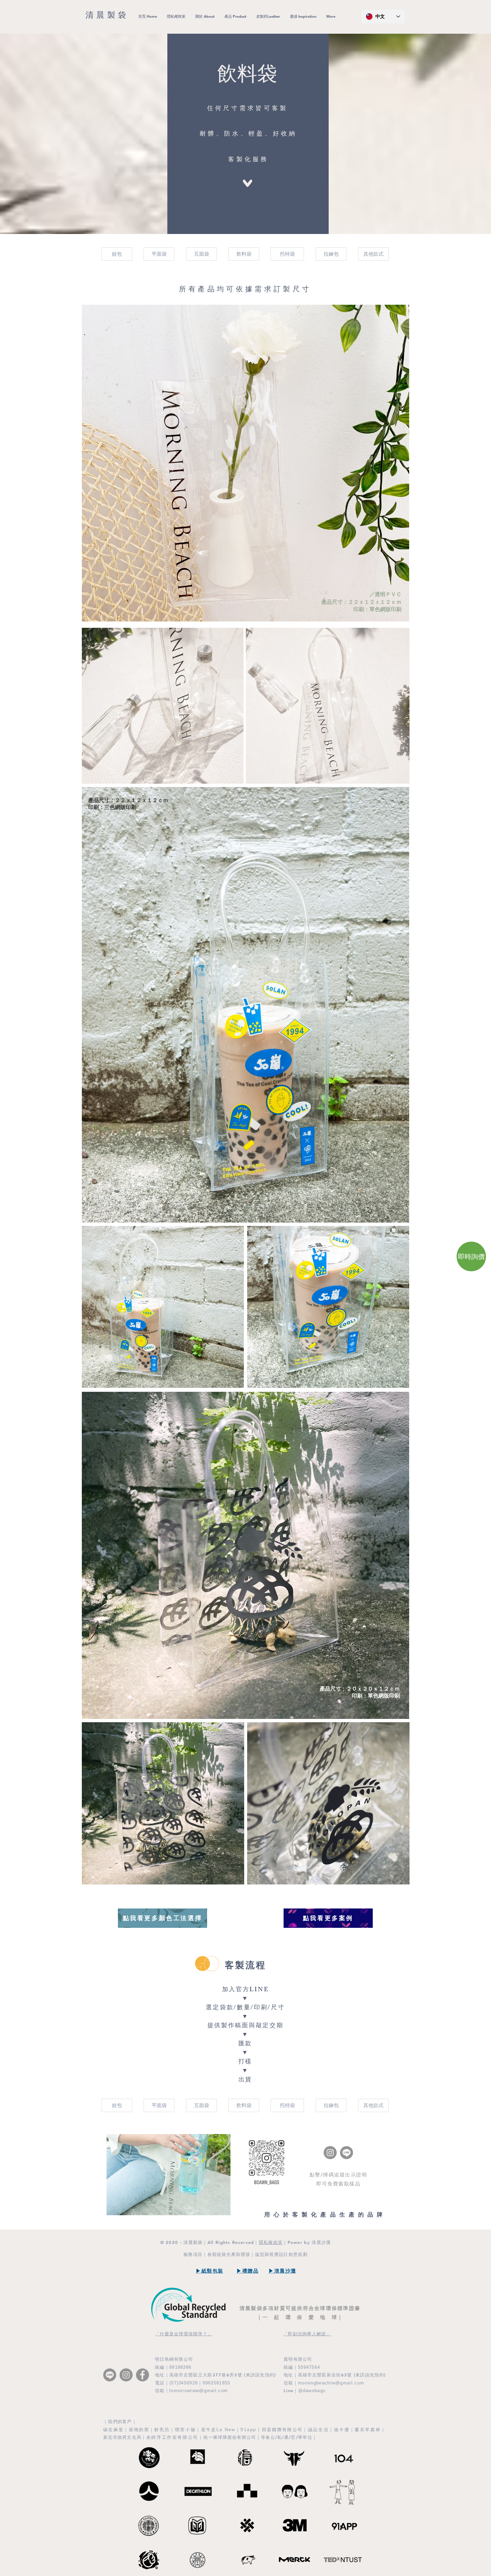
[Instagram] (330, 2153)
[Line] (110, 2375)
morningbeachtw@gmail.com (331, 2383)
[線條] (347, 2153)
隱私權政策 (271, 2242)
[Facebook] (142, 2375)
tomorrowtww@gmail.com (199, 2391)
